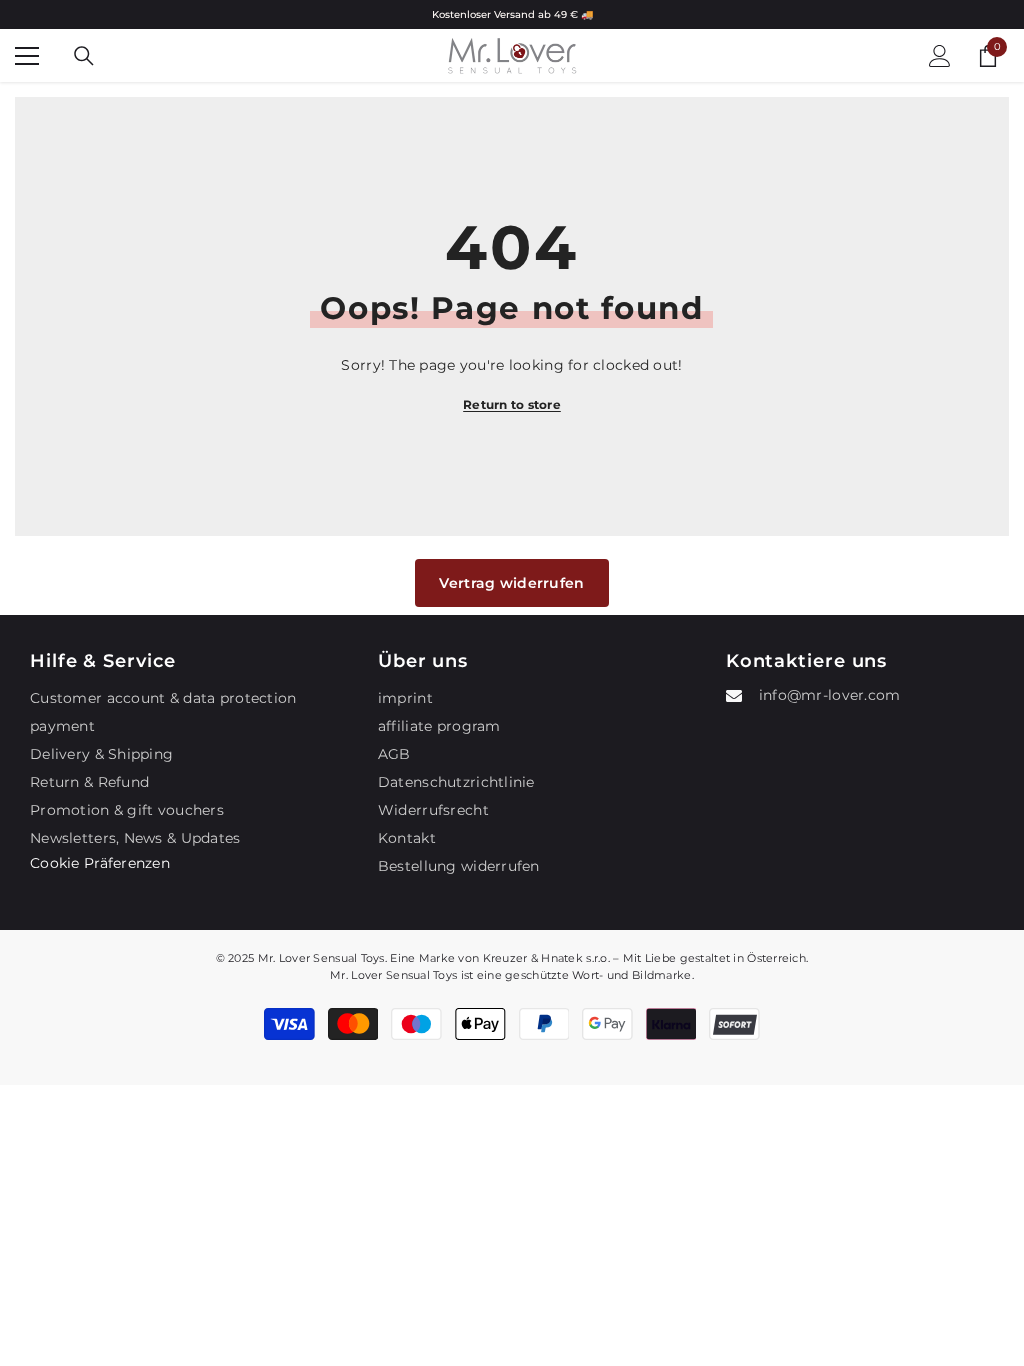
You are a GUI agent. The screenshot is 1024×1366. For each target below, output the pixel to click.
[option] (512, 14)
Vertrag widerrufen (511, 583)
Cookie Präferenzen (100, 863)
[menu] (27, 56)
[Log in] (940, 56)
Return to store (512, 404)
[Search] (84, 56)
